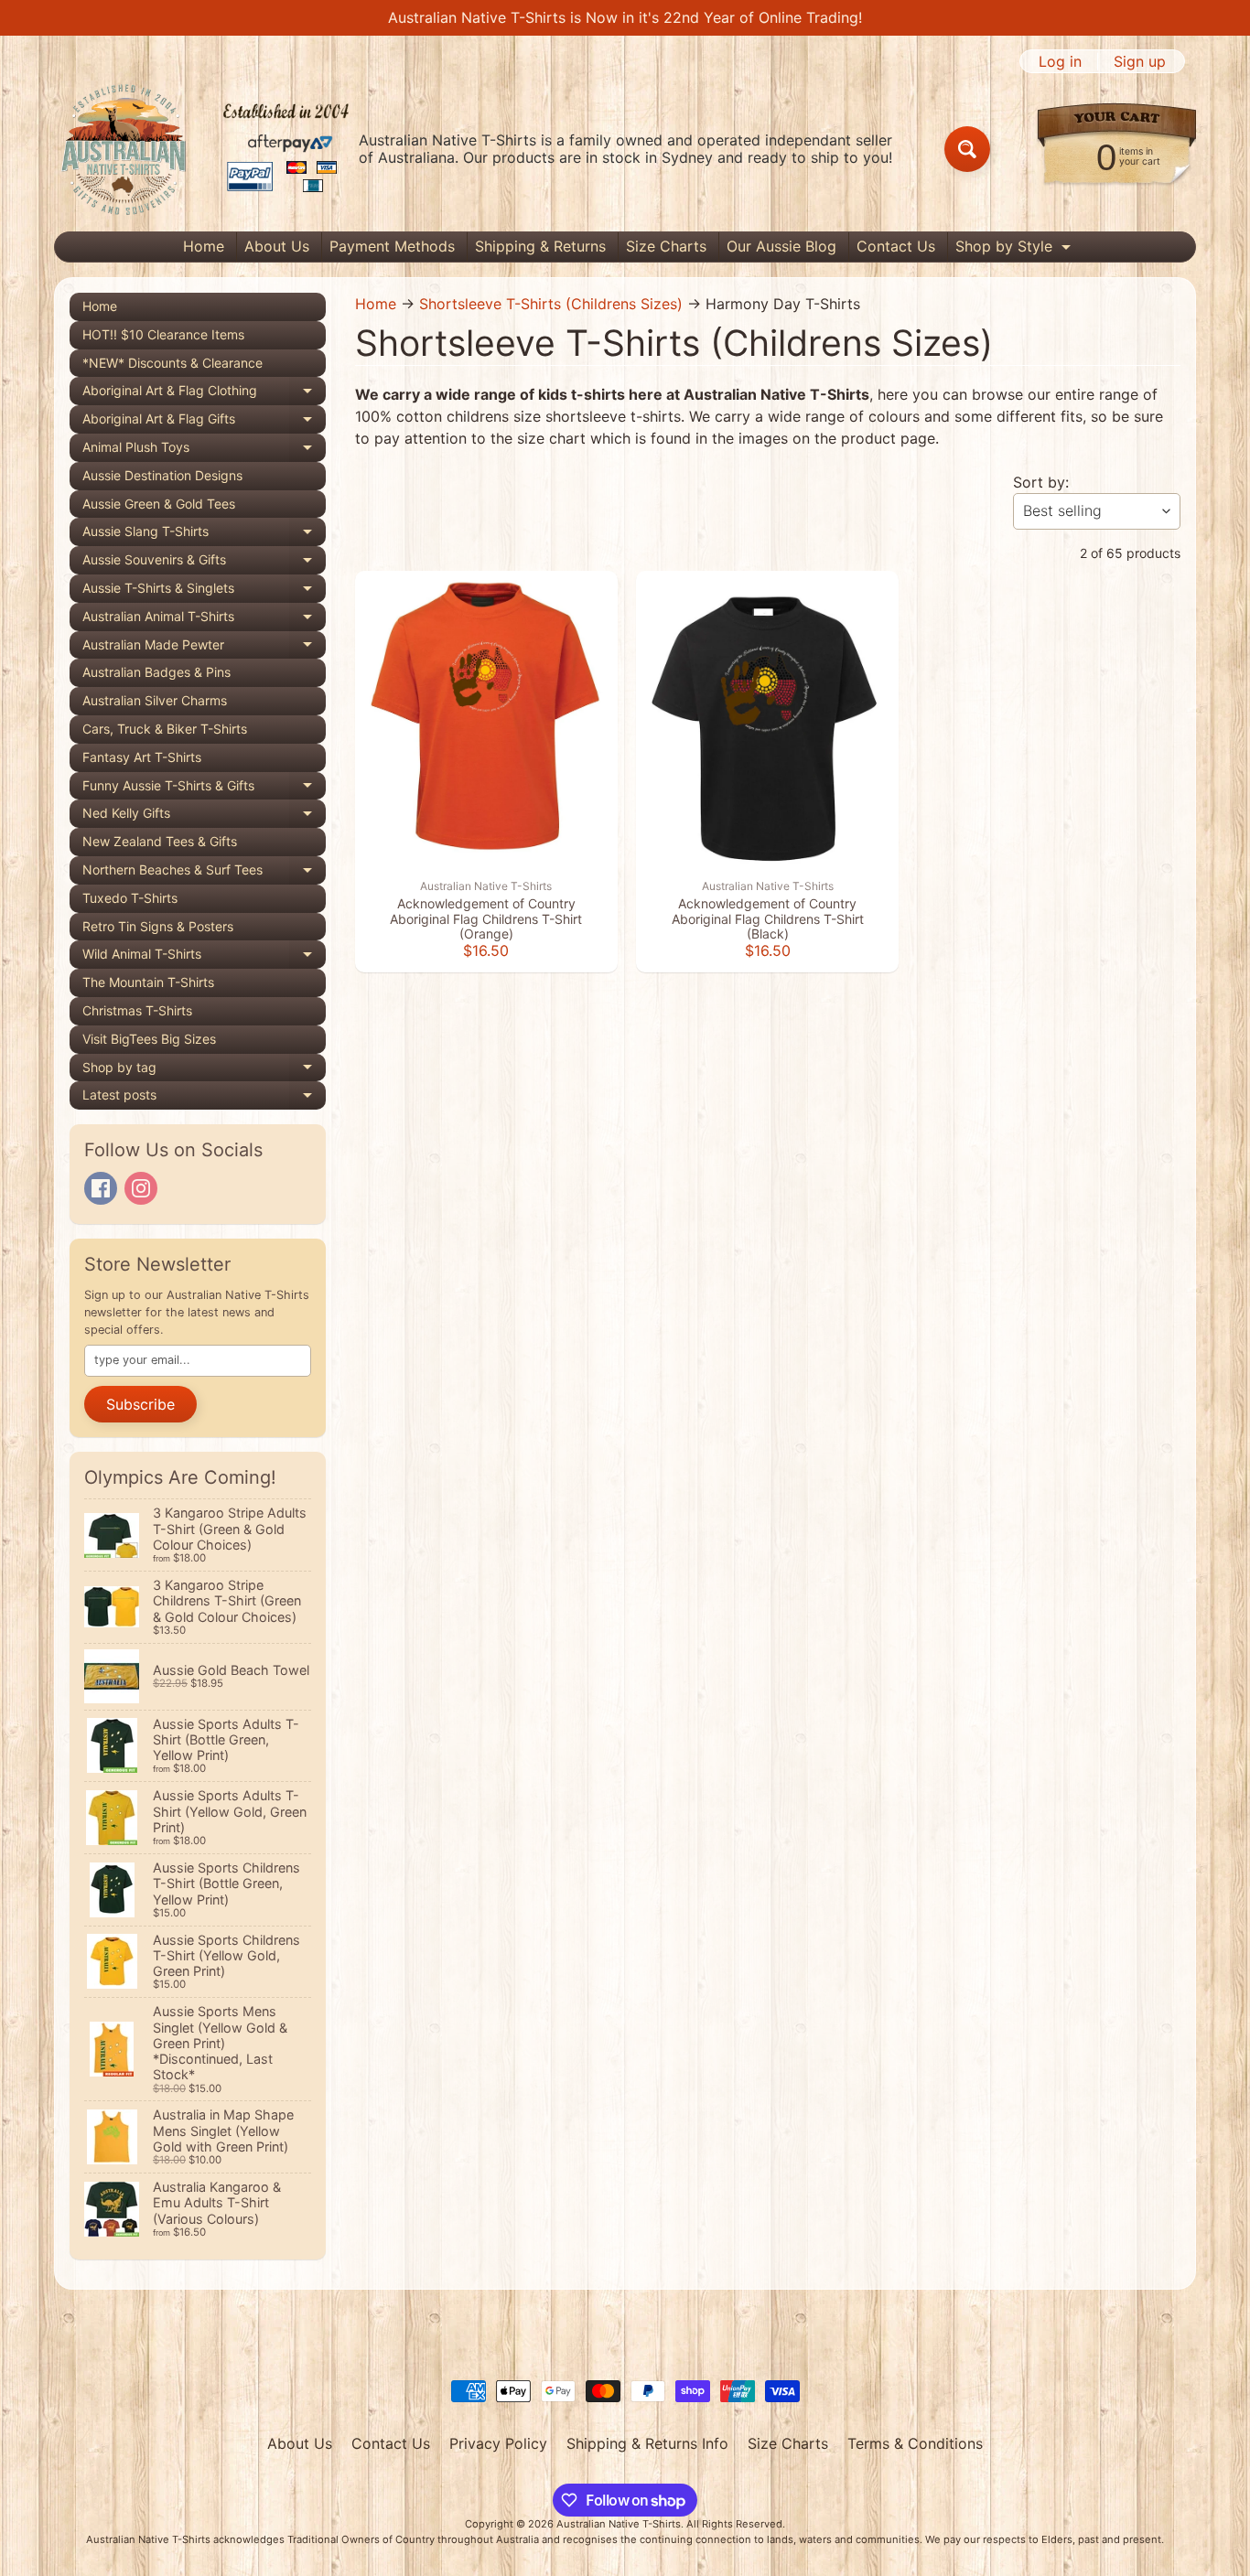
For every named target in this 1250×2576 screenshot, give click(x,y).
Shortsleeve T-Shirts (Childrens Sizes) (551, 304)
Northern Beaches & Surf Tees (204, 873)
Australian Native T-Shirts (619, 2524)
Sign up (1140, 61)
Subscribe (140, 1404)
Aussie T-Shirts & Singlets (204, 591)
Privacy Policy (498, 2443)
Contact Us (896, 246)
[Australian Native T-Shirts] (205, 149)
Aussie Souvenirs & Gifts (204, 563)
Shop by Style (1015, 249)
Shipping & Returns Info (647, 2443)
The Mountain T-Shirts (148, 982)
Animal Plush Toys (204, 451)
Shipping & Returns (540, 246)
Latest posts (204, 1098)
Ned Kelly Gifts (204, 816)
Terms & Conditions (915, 2443)
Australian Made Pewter (204, 648)
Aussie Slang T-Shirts (204, 535)
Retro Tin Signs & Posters (158, 926)
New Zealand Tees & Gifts (160, 841)
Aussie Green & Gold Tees (159, 504)
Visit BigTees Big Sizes (149, 1039)
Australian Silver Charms (155, 700)
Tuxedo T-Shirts (130, 898)
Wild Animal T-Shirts (204, 957)
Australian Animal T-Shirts (204, 620)
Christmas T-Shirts (137, 1010)
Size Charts (666, 246)
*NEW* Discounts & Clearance (172, 363)
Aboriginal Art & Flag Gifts (204, 422)
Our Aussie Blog (781, 246)
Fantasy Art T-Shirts (142, 757)
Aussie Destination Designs (162, 475)
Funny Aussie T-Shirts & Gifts (204, 789)
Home (204, 246)
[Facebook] (101, 1188)
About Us (277, 246)
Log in (1060, 61)
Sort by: (1041, 482)
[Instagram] (141, 1188)
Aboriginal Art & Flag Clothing (204, 394)
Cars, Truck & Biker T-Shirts (165, 729)
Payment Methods (392, 246)
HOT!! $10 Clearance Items (163, 334)
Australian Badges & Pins (156, 672)
